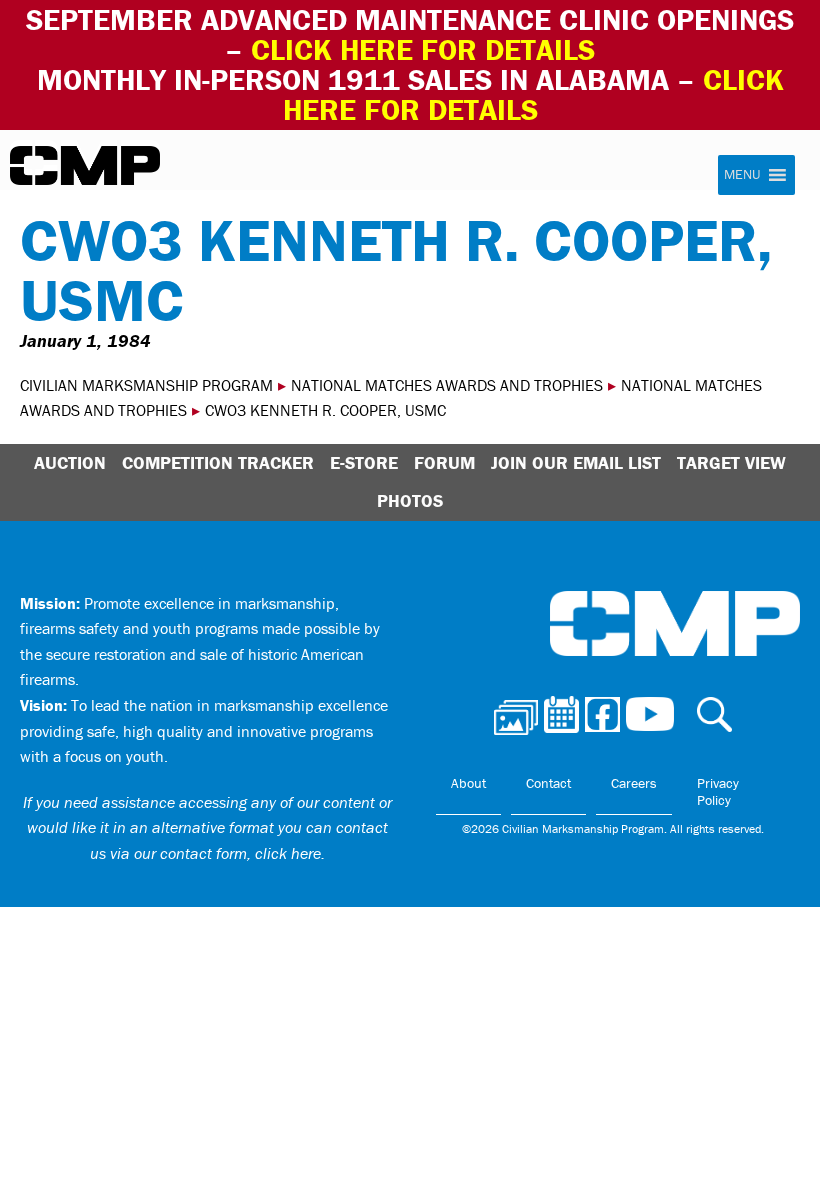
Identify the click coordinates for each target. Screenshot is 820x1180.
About (468, 783)
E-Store (364, 462)
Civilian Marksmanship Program (85, 166)
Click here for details (423, 49)
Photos (410, 500)
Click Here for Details (533, 94)
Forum (444, 462)
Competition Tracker (218, 462)
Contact (548, 783)
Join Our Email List (576, 462)
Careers (634, 783)
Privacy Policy (718, 792)
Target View (731, 462)
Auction (70, 462)
